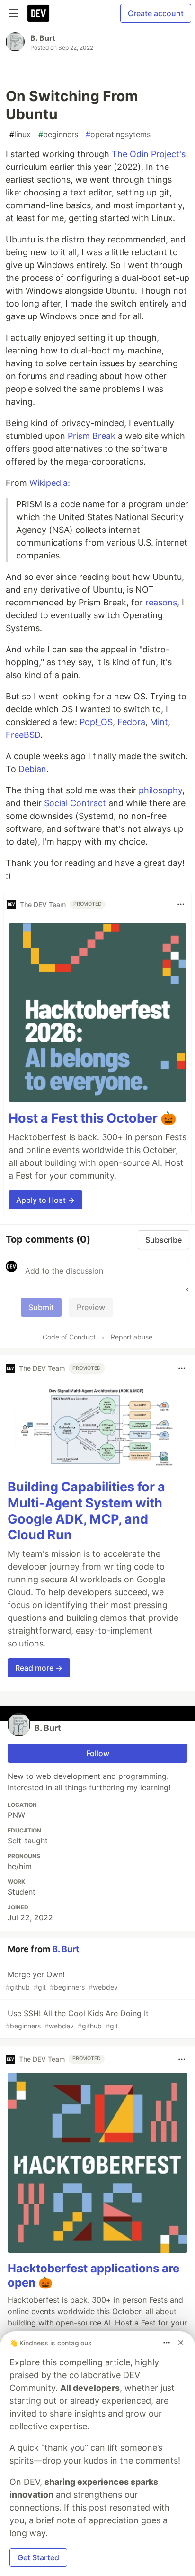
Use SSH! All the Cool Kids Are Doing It (77, 2019)
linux (20, 134)
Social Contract (75, 803)
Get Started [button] (38, 2557)
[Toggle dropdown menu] (181, 904)
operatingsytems (118, 134)
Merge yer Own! (62, 1980)
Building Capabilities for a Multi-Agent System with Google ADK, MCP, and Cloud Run (86, 1511)
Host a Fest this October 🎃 (93, 1118)
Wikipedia (49, 483)
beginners (58, 134)
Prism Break (92, 436)
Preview (91, 1307)
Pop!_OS (96, 722)
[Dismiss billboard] (181, 2343)
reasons (161, 602)
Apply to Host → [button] (45, 1200)
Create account (156, 13)
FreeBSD (23, 735)
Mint (159, 722)
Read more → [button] (39, 1668)
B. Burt (43, 38)
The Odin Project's (149, 154)
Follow (98, 1753)
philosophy (160, 790)
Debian (32, 769)
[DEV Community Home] (38, 13)
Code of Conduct (69, 1337)
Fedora (131, 722)
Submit (41, 1307)
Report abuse (132, 1337)
